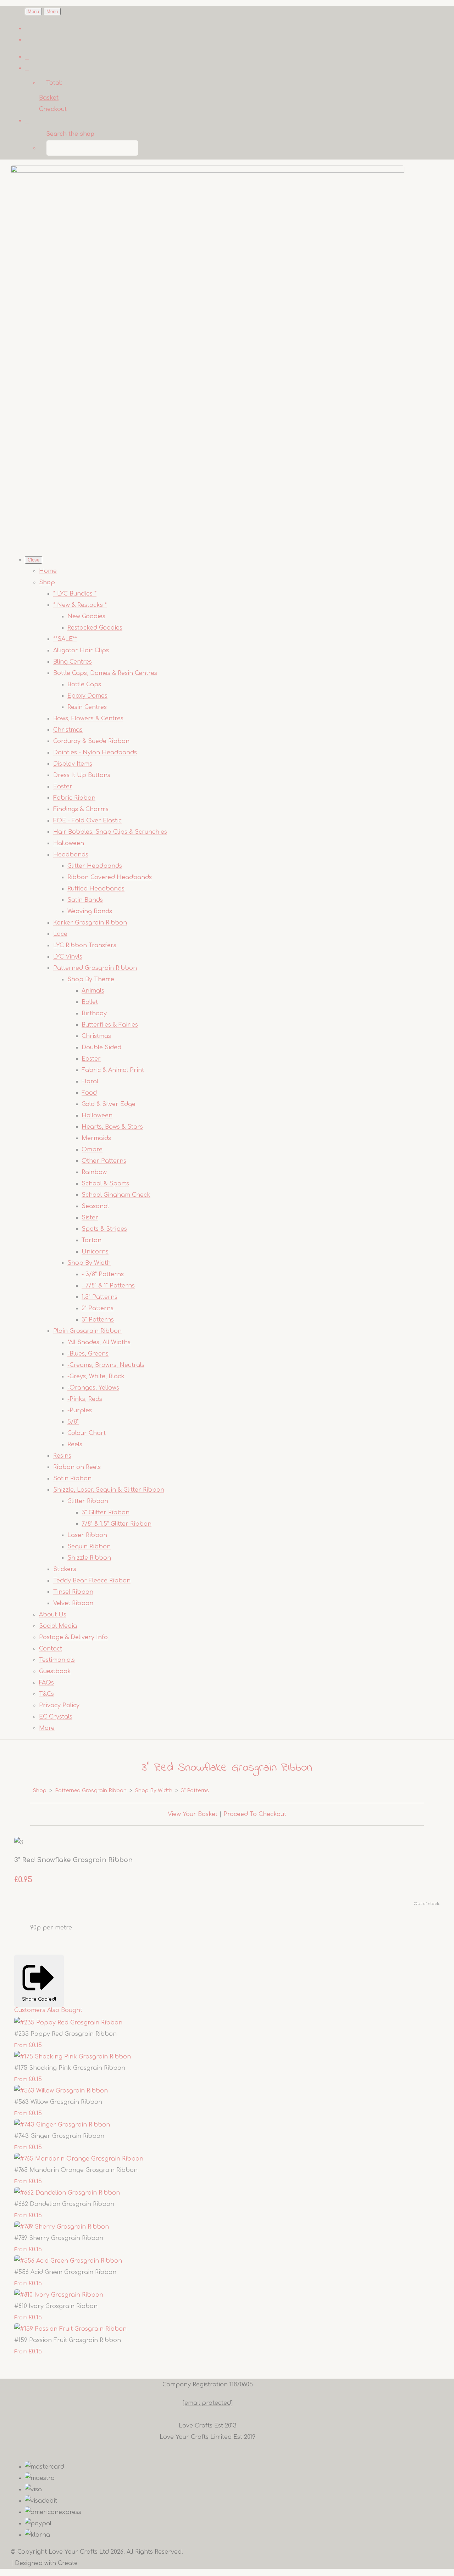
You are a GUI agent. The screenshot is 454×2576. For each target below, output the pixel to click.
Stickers (65, 1569)
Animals (93, 991)
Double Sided (101, 1047)
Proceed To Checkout (255, 1814)
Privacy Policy (59, 1705)
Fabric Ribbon (74, 798)
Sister (90, 1218)
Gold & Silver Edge (109, 1104)
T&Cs (46, 1694)
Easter (63, 787)
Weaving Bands (90, 911)
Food (89, 1093)
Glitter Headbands (95, 866)
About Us (53, 1615)
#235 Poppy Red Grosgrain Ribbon (65, 2034)
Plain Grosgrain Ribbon (87, 1331)
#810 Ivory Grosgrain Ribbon (56, 2306)
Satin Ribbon (72, 1479)
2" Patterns (98, 1308)
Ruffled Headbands (96, 889)
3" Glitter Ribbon (106, 1513)
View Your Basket (193, 1814)
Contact (51, 1649)
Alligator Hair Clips (81, 650)
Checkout (53, 109)
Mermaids (96, 1138)
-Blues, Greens (88, 1354)
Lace (60, 934)
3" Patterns (98, 1320)
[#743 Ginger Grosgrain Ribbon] (62, 2125)
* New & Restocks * (80, 605)
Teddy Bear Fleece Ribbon (92, 1581)
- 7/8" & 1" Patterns (108, 1286)
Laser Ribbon (87, 1535)
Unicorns (95, 1252)
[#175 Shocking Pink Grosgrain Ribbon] (73, 2057)
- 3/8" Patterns (103, 1274)
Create (68, 2563)
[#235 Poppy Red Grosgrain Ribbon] (68, 2023)
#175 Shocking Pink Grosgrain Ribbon (70, 2068)
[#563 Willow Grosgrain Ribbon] (61, 2091)
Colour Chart (87, 1433)
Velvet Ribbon (73, 1603)
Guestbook (55, 1671)
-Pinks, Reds (85, 1399)
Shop (47, 582)
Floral (90, 1082)
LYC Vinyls (68, 957)
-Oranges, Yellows (93, 1388)
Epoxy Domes (87, 696)
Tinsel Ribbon (73, 1592)
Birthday (94, 1013)
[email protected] (208, 2403)
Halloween (69, 843)
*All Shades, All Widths (99, 1342)
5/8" (73, 1422)
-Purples (80, 1410)
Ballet (90, 1002)
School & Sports (105, 1184)
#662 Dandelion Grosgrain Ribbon (64, 2204)
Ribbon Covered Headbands (110, 877)
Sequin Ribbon (89, 1547)
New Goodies (86, 616)
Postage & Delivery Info (73, 1637)
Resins (62, 1456)
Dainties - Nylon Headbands (95, 753)
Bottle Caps (84, 684)
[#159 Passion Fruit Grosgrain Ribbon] (70, 2329)
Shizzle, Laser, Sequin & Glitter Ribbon (109, 1490)
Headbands (71, 855)
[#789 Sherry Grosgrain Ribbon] (62, 2227)
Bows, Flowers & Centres (88, 719)
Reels (75, 1445)
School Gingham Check (116, 1195)
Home (48, 571)
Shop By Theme (91, 979)
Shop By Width (89, 1263)
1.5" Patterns (99, 1297)
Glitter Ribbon (88, 1501)
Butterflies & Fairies (110, 1025)
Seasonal (95, 1206)
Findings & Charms (81, 809)
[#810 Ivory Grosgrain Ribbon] (59, 2295)
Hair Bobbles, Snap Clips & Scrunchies (110, 832)
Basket (49, 98)
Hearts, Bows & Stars (112, 1127)
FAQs (46, 1683)
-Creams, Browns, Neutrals (106, 1365)
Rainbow (94, 1172)
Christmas (68, 730)
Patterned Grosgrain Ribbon (95, 968)
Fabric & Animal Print (113, 1070)
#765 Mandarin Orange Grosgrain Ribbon (76, 2170)
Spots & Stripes (104, 1229)
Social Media (58, 1626)
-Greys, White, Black (96, 1376)
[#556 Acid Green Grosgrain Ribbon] (68, 2261)
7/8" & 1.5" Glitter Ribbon (117, 1524)
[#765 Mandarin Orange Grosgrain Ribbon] (79, 2159)
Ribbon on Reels (77, 1467)
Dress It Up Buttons (82, 775)
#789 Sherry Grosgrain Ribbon (59, 2238)
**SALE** (65, 639)
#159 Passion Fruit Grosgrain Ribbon (68, 2340)
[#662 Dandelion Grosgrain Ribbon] (67, 2193)
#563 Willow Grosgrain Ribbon (58, 2102)
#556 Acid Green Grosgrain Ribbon (65, 2272)
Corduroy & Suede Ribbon (91, 741)
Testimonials (57, 1660)
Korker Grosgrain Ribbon (90, 923)
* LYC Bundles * (75, 594)
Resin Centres (87, 707)
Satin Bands (85, 900)
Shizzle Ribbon (89, 1558)
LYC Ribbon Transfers (85, 945)
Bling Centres (73, 662)
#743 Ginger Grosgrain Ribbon (59, 2136)
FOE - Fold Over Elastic (87, 821)
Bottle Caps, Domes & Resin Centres (105, 673)
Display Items (73, 764)
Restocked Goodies (95, 628)
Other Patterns (104, 1161)
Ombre (92, 1150)
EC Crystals (56, 1717)
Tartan (92, 1240)
